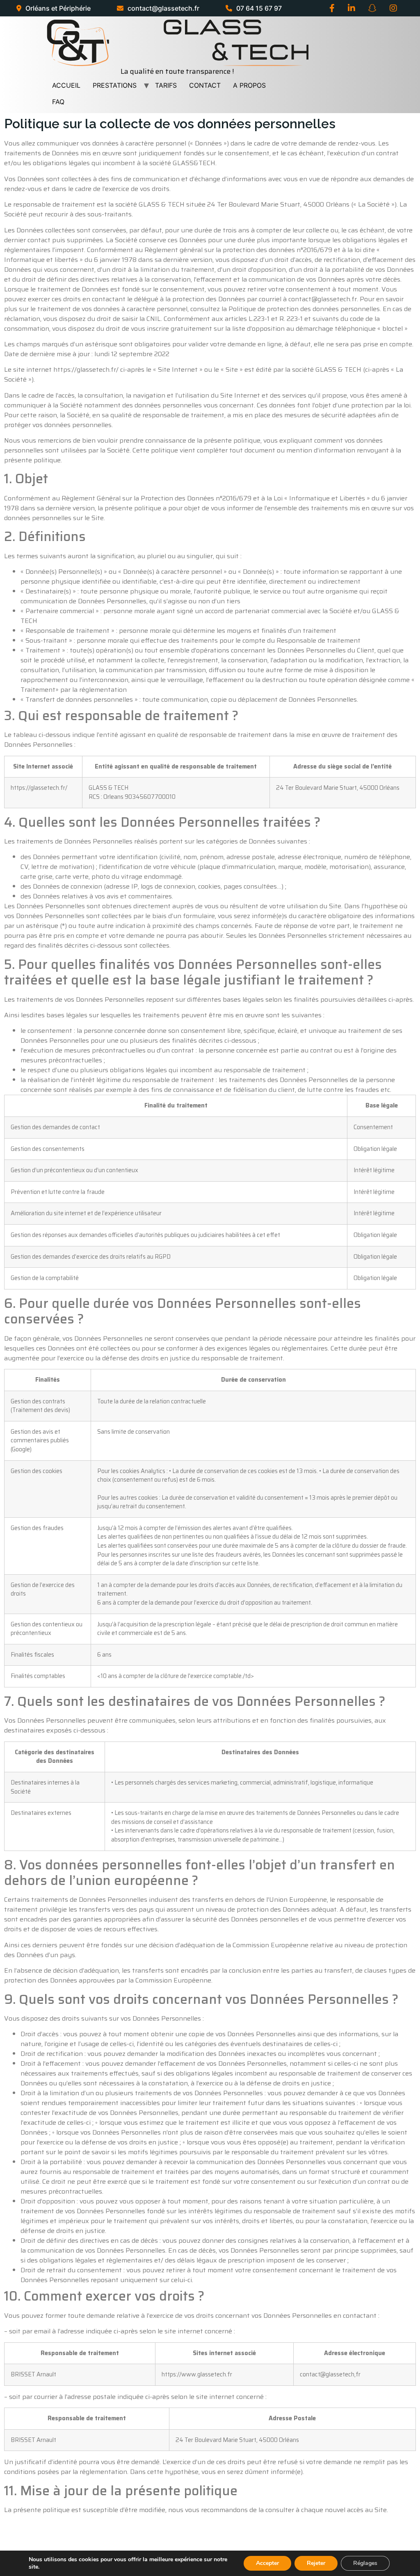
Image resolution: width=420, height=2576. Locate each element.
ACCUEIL (66, 85)
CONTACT (205, 85)
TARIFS (166, 85)
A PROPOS (249, 85)
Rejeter (316, 2563)
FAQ (58, 102)
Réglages (365, 2563)
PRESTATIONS (115, 85)
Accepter (267, 2563)
